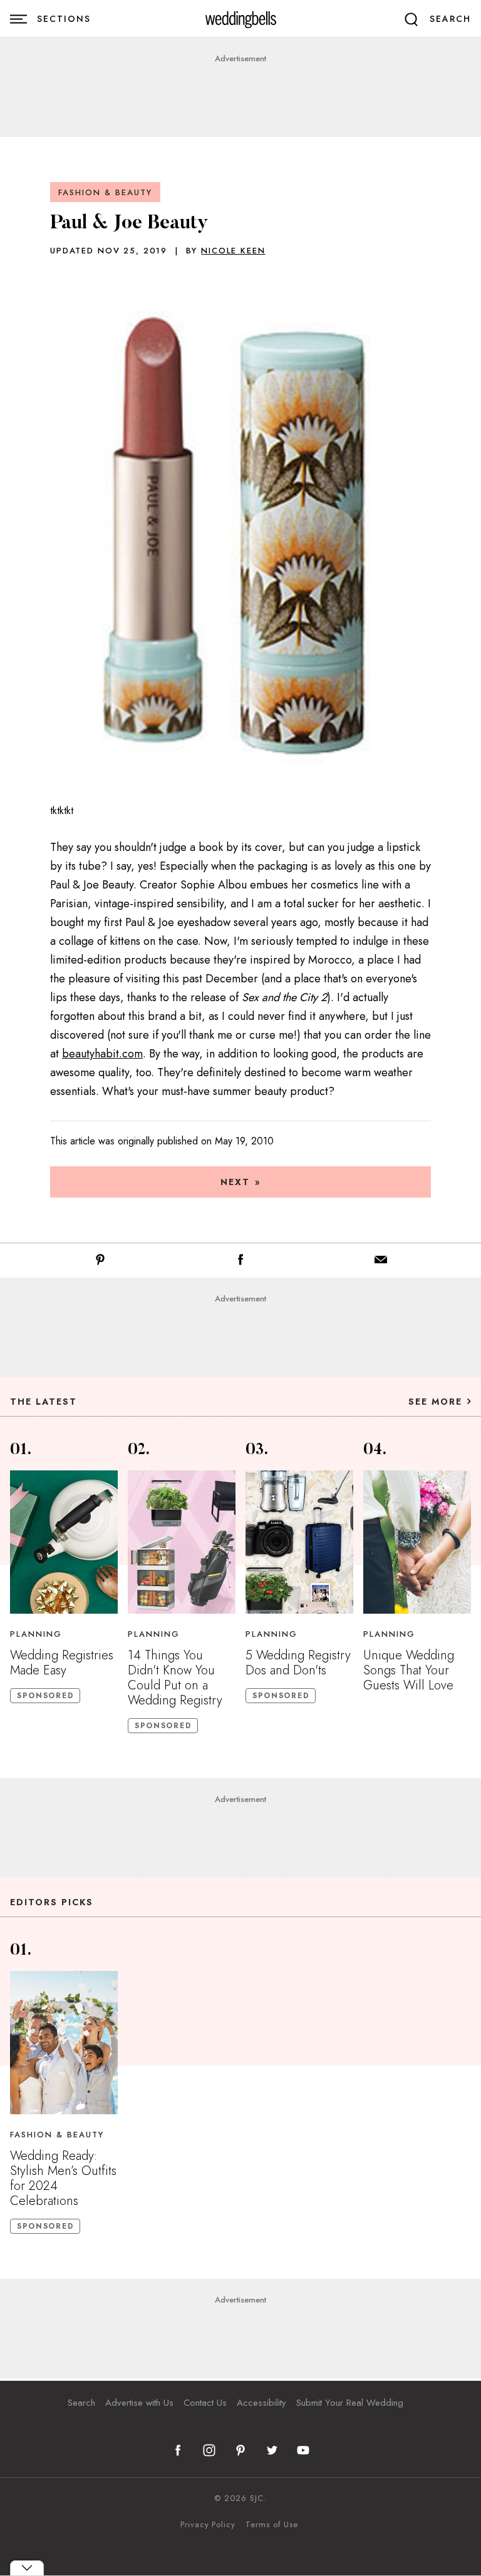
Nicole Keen (233, 251)
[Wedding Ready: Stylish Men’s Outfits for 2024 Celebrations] (64, 2043)
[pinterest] (240, 2450)
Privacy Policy (208, 2525)
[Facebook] (240, 1262)
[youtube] (303, 2450)
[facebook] (178, 2450)
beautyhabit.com (102, 1054)
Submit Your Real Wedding (350, 2403)
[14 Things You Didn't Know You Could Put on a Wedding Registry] (182, 1542)
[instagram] (209, 2450)
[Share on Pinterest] (100, 1262)
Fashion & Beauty (105, 192)
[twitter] (272, 2450)
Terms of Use (272, 2525)
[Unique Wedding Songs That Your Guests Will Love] (417, 1542)
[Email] (381, 1262)
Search (81, 2403)
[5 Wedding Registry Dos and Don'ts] (299, 1542)
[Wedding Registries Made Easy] (64, 1542)
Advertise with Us (139, 2403)
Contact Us (205, 2403)
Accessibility (261, 2403)
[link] (241, 19)
